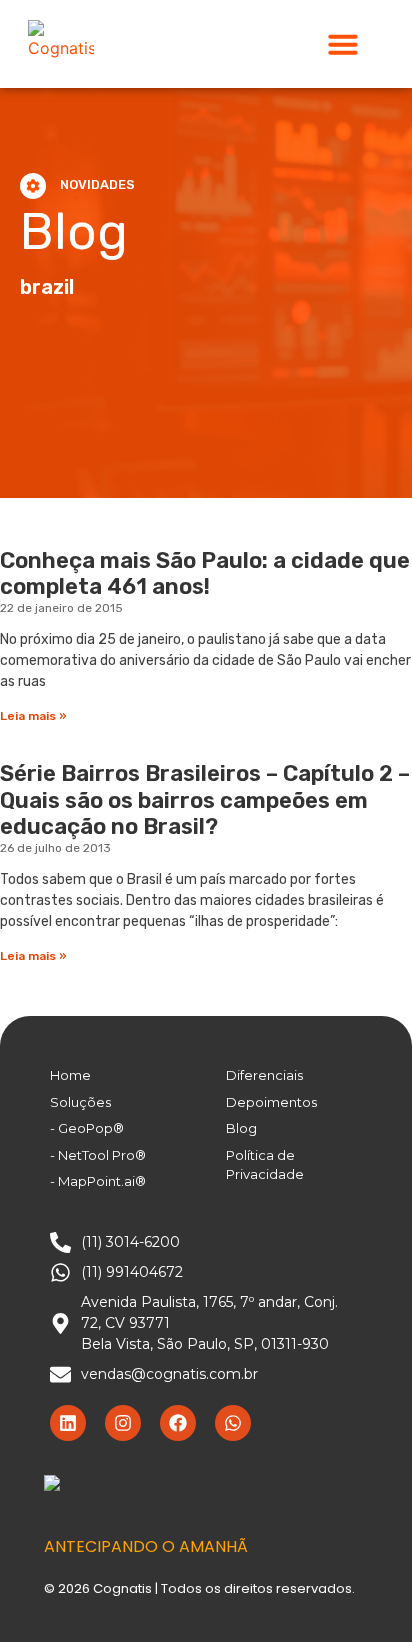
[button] (343, 44)
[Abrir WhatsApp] (362, 1591)
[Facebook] (178, 1423)
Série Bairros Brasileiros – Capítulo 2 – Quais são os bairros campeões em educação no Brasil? (205, 800)
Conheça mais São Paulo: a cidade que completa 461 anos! (205, 573)
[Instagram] (123, 1423)
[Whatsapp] (233, 1423)
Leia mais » (33, 716)
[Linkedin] (68, 1423)
